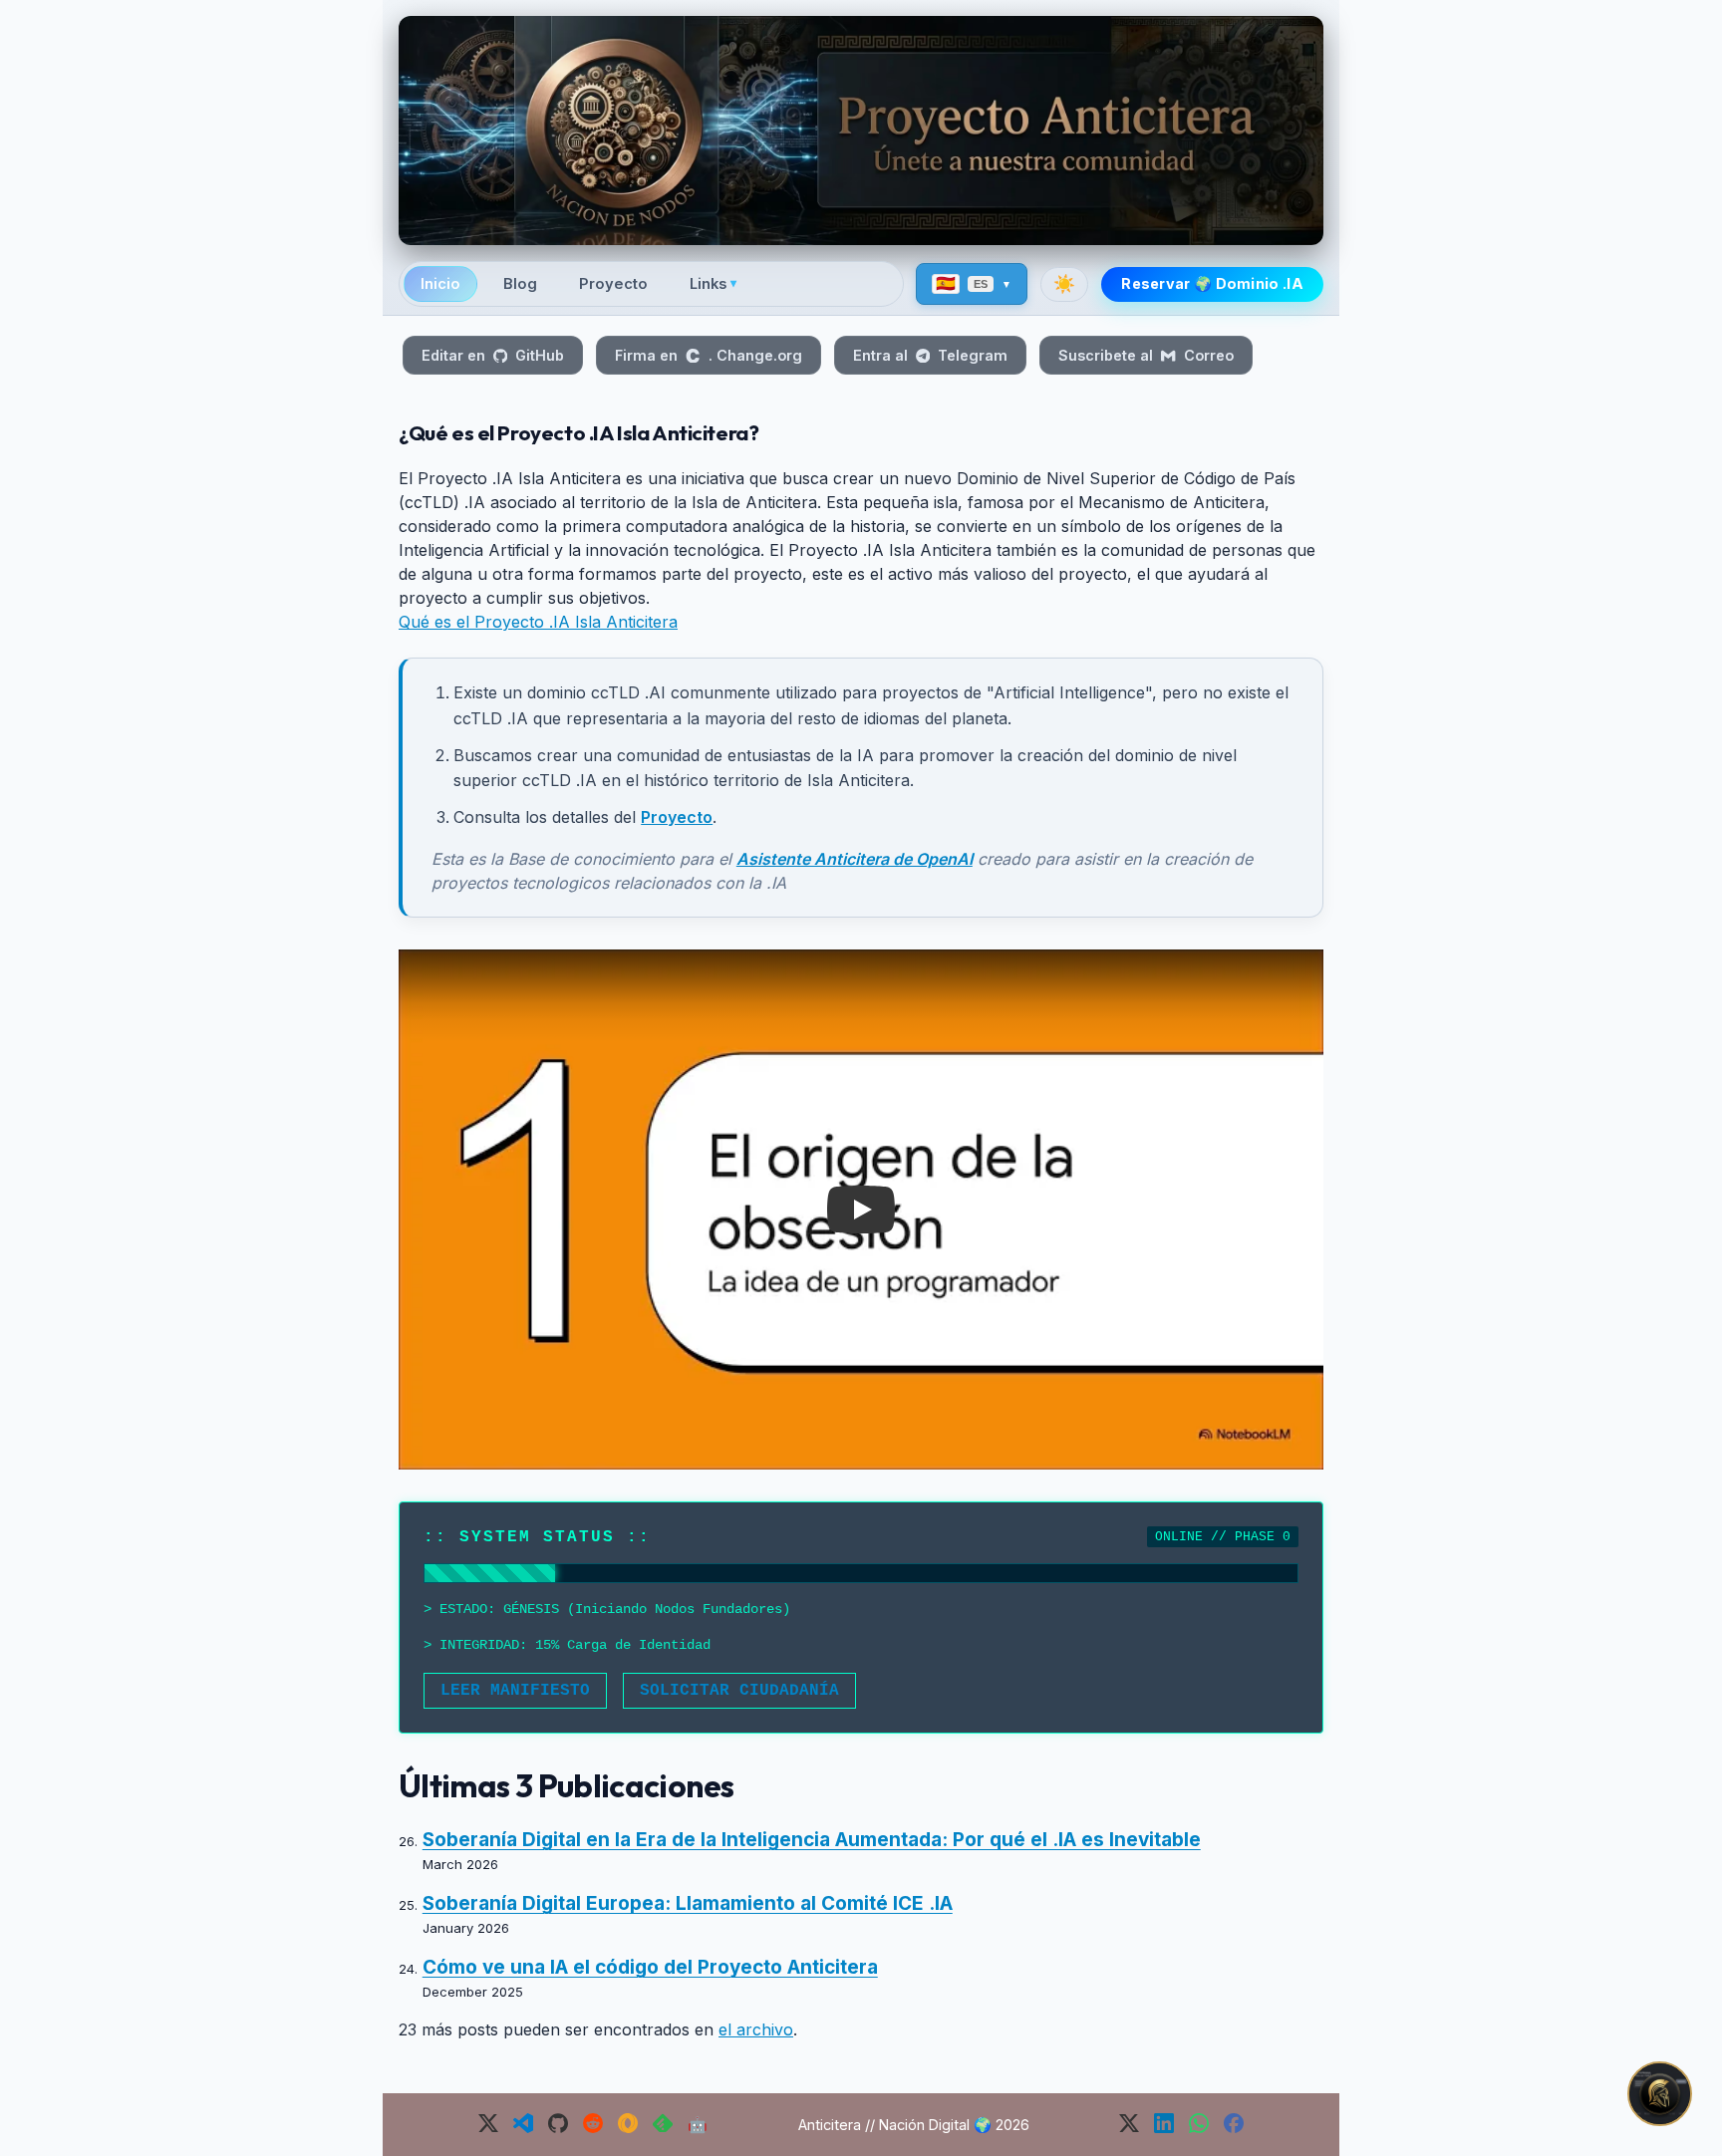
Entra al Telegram (930, 355)
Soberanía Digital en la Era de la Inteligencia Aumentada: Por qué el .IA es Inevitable (812, 1840)
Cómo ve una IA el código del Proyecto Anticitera (650, 1967)
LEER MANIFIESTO (515, 1691)
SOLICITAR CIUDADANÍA (739, 1691)
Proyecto (613, 284)
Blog (520, 284)
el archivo (756, 2029)
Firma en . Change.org (708, 355)
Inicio (440, 284)
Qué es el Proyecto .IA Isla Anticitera (538, 622)
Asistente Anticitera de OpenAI (855, 859)
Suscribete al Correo (1146, 355)
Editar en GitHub (493, 355)
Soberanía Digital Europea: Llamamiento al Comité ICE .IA (688, 1903)
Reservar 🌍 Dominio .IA (1212, 283)
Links (713, 284)
